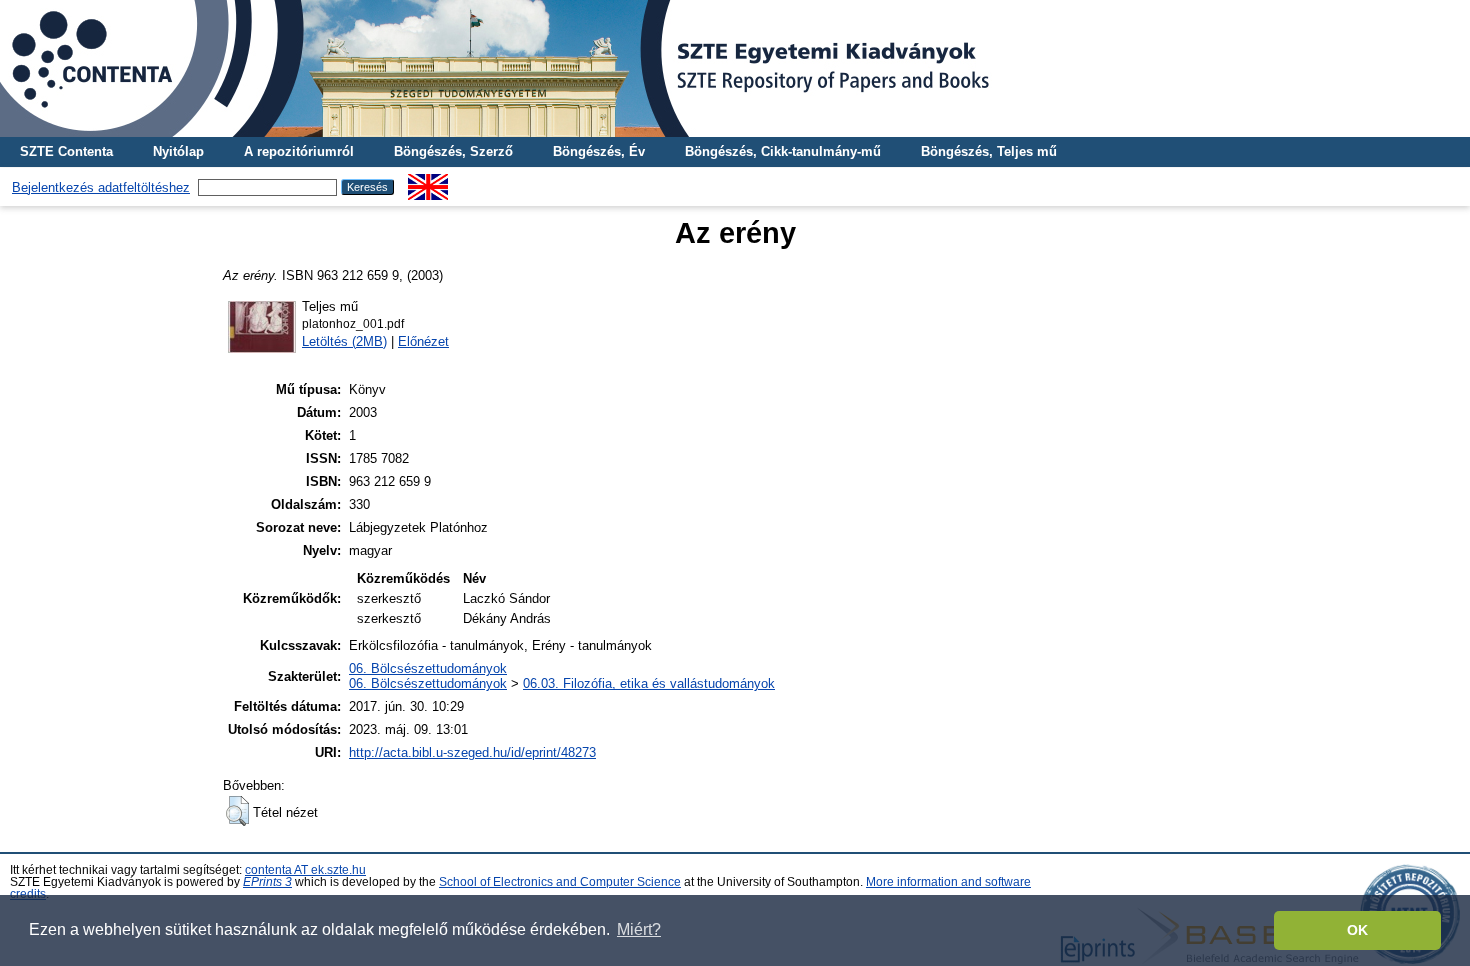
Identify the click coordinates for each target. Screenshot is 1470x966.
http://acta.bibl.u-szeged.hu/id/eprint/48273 (472, 752)
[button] (237, 811)
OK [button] (1357, 930)
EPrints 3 (267, 882)
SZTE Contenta (66, 151)
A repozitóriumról (299, 151)
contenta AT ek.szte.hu (305, 870)
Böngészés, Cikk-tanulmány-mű (783, 151)
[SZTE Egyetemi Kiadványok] (735, 68)
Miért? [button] (639, 929)
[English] (428, 181)
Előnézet (423, 341)
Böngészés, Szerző (453, 151)
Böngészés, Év (599, 151)
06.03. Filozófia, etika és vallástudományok (649, 683)
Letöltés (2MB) (344, 341)
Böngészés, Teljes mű (989, 151)
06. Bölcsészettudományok (428, 668)
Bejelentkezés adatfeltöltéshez (101, 187)
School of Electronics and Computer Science (560, 882)
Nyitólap (178, 151)
